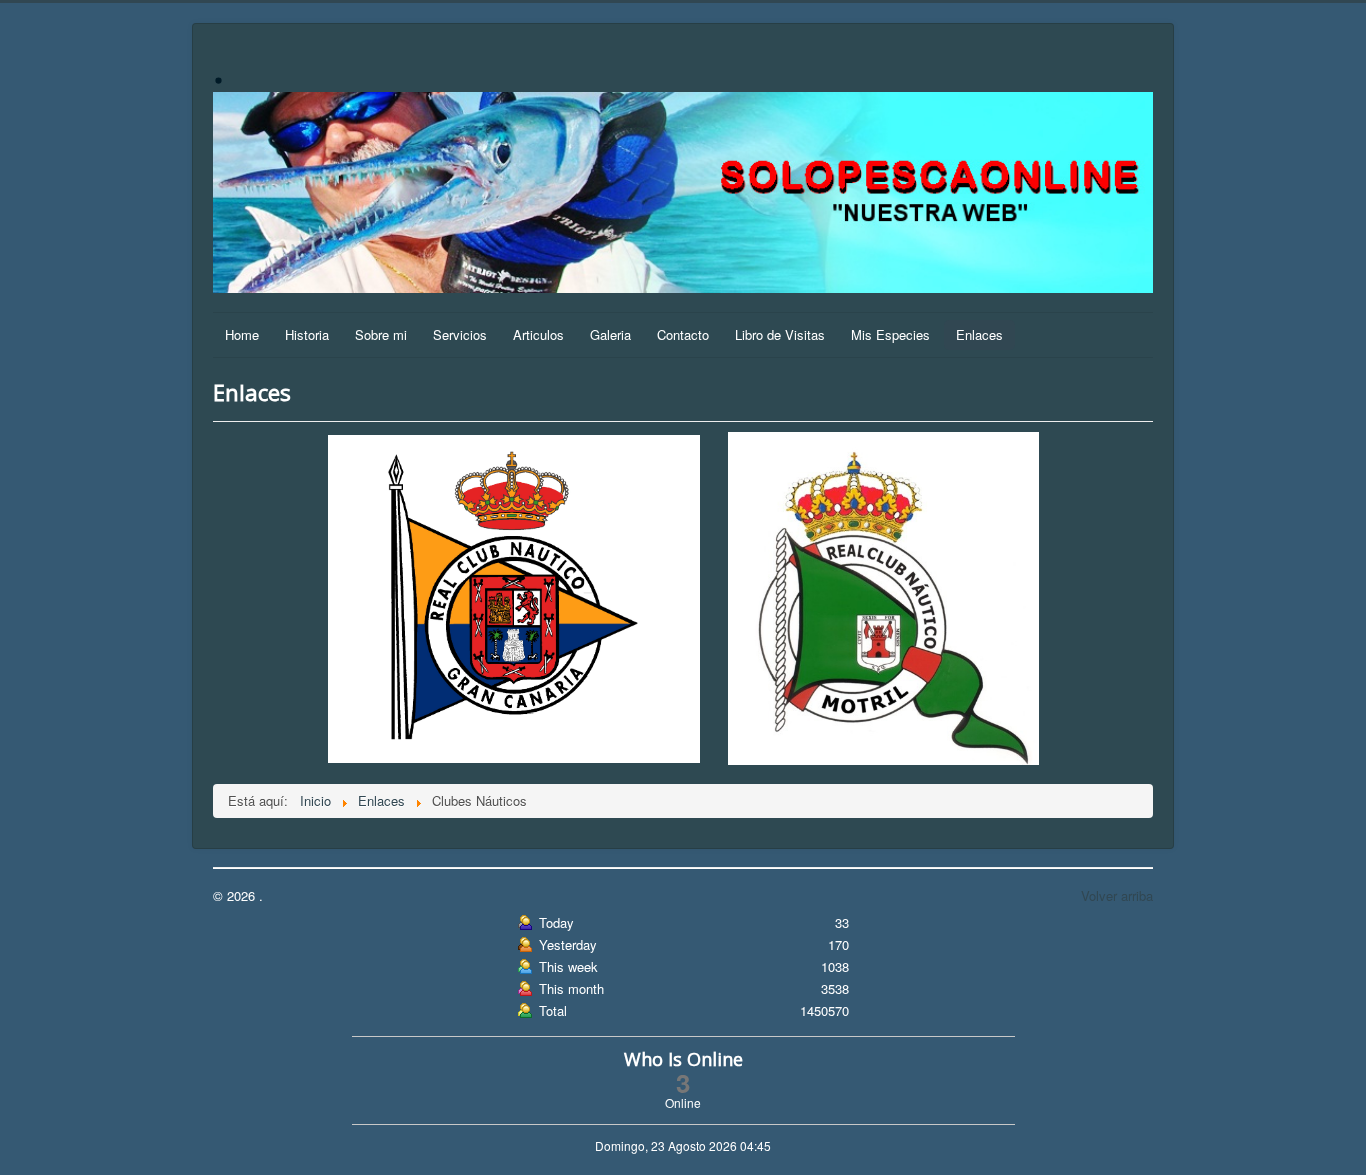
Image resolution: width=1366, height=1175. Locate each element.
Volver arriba (1117, 895)
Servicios (460, 334)
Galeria (610, 334)
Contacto (683, 334)
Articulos (538, 334)
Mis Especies (890, 334)
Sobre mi (381, 334)
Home (242, 334)
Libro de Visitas (780, 334)
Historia (307, 334)
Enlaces (979, 334)
